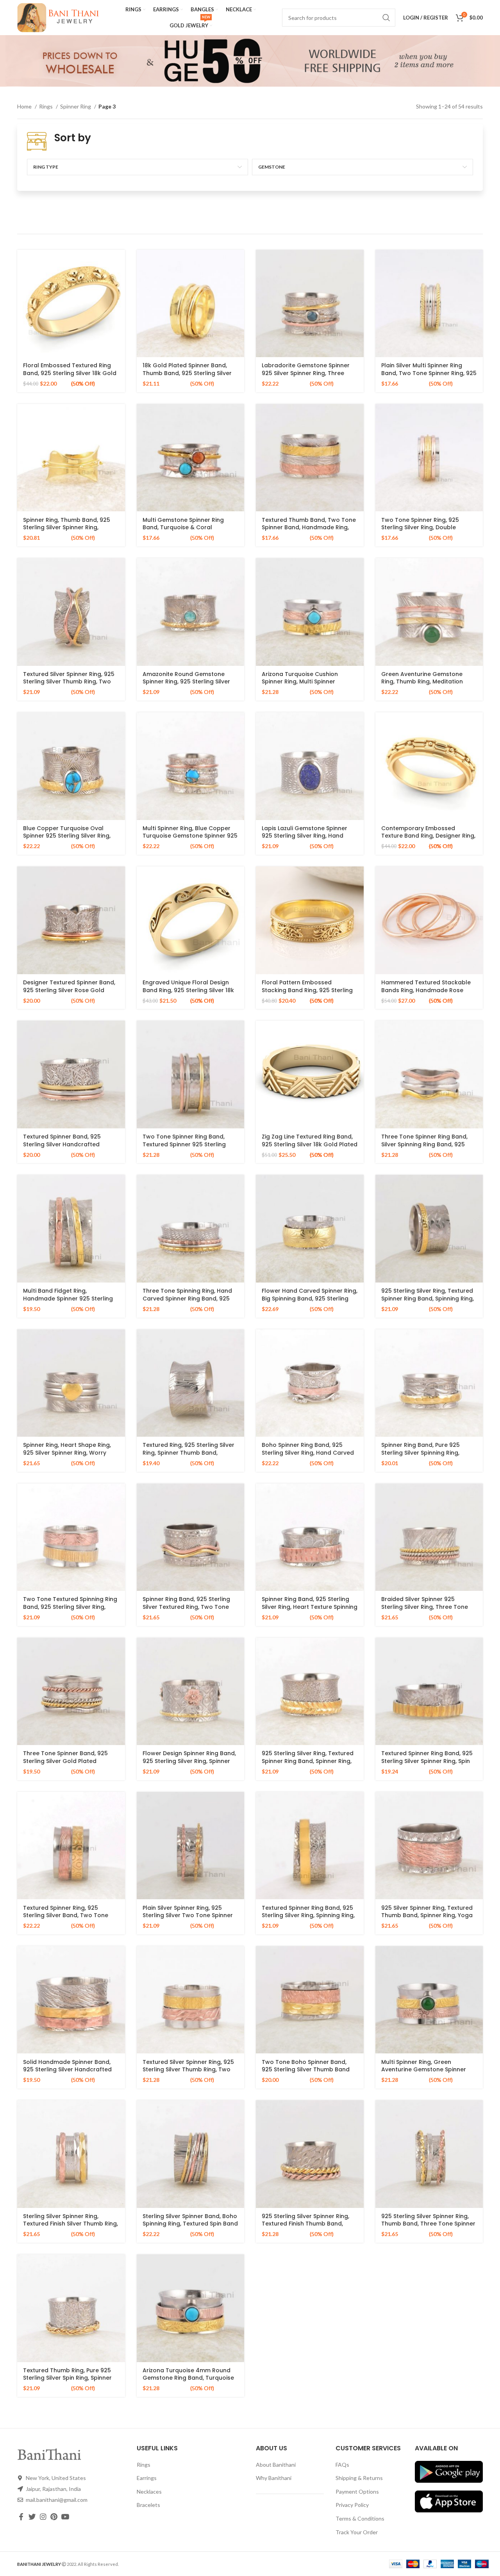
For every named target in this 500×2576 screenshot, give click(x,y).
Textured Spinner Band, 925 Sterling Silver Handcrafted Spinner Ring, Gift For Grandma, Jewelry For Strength (68, 1148)
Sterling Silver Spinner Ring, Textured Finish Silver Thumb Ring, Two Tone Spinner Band (71, 2224)
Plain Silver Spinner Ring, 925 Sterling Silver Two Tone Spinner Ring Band (188, 1915)
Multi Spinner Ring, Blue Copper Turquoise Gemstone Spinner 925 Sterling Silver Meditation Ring (190, 836)
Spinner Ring (76, 106)
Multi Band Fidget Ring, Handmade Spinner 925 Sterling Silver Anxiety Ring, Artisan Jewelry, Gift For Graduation (68, 1302)
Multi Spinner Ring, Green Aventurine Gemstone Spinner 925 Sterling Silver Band (424, 2070)
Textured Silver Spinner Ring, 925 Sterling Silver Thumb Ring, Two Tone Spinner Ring (188, 2070)
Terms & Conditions (360, 2518)
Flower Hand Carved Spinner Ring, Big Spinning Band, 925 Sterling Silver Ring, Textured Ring (310, 1298)
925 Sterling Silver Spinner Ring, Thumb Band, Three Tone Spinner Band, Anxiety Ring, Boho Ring (428, 2224)
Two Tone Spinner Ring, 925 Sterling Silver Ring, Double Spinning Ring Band (420, 527)
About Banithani (276, 2465)
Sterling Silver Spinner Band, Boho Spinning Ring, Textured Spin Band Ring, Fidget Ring (190, 2224)
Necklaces (149, 2491)
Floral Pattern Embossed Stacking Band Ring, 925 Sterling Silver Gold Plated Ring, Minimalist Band (309, 994)
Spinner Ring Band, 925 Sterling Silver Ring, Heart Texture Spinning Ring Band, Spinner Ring (310, 1607)
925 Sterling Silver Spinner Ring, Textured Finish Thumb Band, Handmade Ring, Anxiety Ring (305, 2224)
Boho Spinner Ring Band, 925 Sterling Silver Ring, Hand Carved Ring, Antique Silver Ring (308, 1453)
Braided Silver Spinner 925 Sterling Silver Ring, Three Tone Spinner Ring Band (425, 1607)
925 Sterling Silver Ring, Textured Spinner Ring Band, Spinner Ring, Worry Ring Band (308, 1761)
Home (25, 106)
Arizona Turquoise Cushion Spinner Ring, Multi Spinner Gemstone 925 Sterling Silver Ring (309, 682)
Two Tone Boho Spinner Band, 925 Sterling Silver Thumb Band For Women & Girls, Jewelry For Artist (306, 2073)
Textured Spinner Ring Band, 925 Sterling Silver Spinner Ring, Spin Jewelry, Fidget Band (427, 1761)
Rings (46, 106)
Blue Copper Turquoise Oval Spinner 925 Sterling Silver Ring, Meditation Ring (67, 836)
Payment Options (357, 2491)
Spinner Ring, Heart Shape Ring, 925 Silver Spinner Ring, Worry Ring (67, 1453)
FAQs (342, 2465)
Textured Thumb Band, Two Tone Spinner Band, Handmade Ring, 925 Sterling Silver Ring (309, 527)
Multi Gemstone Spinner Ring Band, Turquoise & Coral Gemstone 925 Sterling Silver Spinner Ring (183, 531)
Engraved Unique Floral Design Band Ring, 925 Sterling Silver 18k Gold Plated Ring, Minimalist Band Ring (190, 994)
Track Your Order (357, 2532)
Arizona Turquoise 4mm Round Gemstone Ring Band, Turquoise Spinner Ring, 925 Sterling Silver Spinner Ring (188, 2382)
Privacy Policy (352, 2505)
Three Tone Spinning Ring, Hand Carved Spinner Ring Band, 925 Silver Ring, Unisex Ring (187, 1298)
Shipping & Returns (359, 2478)
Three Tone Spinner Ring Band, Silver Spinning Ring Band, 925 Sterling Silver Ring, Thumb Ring (425, 1144)
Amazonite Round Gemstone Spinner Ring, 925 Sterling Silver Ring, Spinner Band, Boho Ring (186, 682)
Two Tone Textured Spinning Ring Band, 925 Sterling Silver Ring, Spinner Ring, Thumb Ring (70, 1607)
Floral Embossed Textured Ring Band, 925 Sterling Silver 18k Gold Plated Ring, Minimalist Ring (70, 373)
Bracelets (148, 2505)
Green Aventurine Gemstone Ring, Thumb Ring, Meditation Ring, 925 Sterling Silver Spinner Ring (425, 686)
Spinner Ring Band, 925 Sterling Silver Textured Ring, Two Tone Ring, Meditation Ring (186, 1607)
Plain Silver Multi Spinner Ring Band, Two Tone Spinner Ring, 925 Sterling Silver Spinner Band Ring (429, 373)
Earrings (147, 2478)
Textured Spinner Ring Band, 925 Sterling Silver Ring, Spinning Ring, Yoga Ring (308, 1915)
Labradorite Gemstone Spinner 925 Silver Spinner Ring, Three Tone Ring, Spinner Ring (306, 373)
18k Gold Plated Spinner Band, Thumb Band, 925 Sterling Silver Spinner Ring (187, 373)
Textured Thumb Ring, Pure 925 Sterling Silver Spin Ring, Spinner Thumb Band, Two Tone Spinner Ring (68, 2382)
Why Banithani (274, 2478)
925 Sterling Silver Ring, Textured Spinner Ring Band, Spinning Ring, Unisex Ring (428, 1298)
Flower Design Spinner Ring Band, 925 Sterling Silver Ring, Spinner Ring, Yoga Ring (189, 1761)
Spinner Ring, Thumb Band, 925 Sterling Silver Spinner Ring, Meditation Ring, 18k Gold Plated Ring (69, 531)
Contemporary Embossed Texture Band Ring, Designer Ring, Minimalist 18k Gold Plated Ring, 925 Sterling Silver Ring (428, 840)
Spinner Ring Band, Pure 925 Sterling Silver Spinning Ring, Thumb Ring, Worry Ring (421, 1453)
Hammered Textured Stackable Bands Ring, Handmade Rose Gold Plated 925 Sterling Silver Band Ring (426, 994)
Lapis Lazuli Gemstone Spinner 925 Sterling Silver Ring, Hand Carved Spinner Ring (304, 836)
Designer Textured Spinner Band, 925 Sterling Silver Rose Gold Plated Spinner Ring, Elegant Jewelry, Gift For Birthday (69, 994)
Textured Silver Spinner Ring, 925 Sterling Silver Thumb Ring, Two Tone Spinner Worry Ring (69, 682)
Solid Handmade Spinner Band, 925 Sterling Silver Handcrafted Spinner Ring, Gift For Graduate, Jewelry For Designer (68, 2073)
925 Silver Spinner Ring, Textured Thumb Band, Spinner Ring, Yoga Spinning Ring (427, 1915)
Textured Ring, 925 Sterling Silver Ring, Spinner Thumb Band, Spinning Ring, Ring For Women (188, 1453)
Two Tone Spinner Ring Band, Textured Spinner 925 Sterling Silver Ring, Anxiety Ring (184, 1144)
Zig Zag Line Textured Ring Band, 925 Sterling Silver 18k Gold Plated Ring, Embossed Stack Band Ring (310, 1144)
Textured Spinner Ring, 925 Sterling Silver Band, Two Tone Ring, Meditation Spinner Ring (66, 1915)
